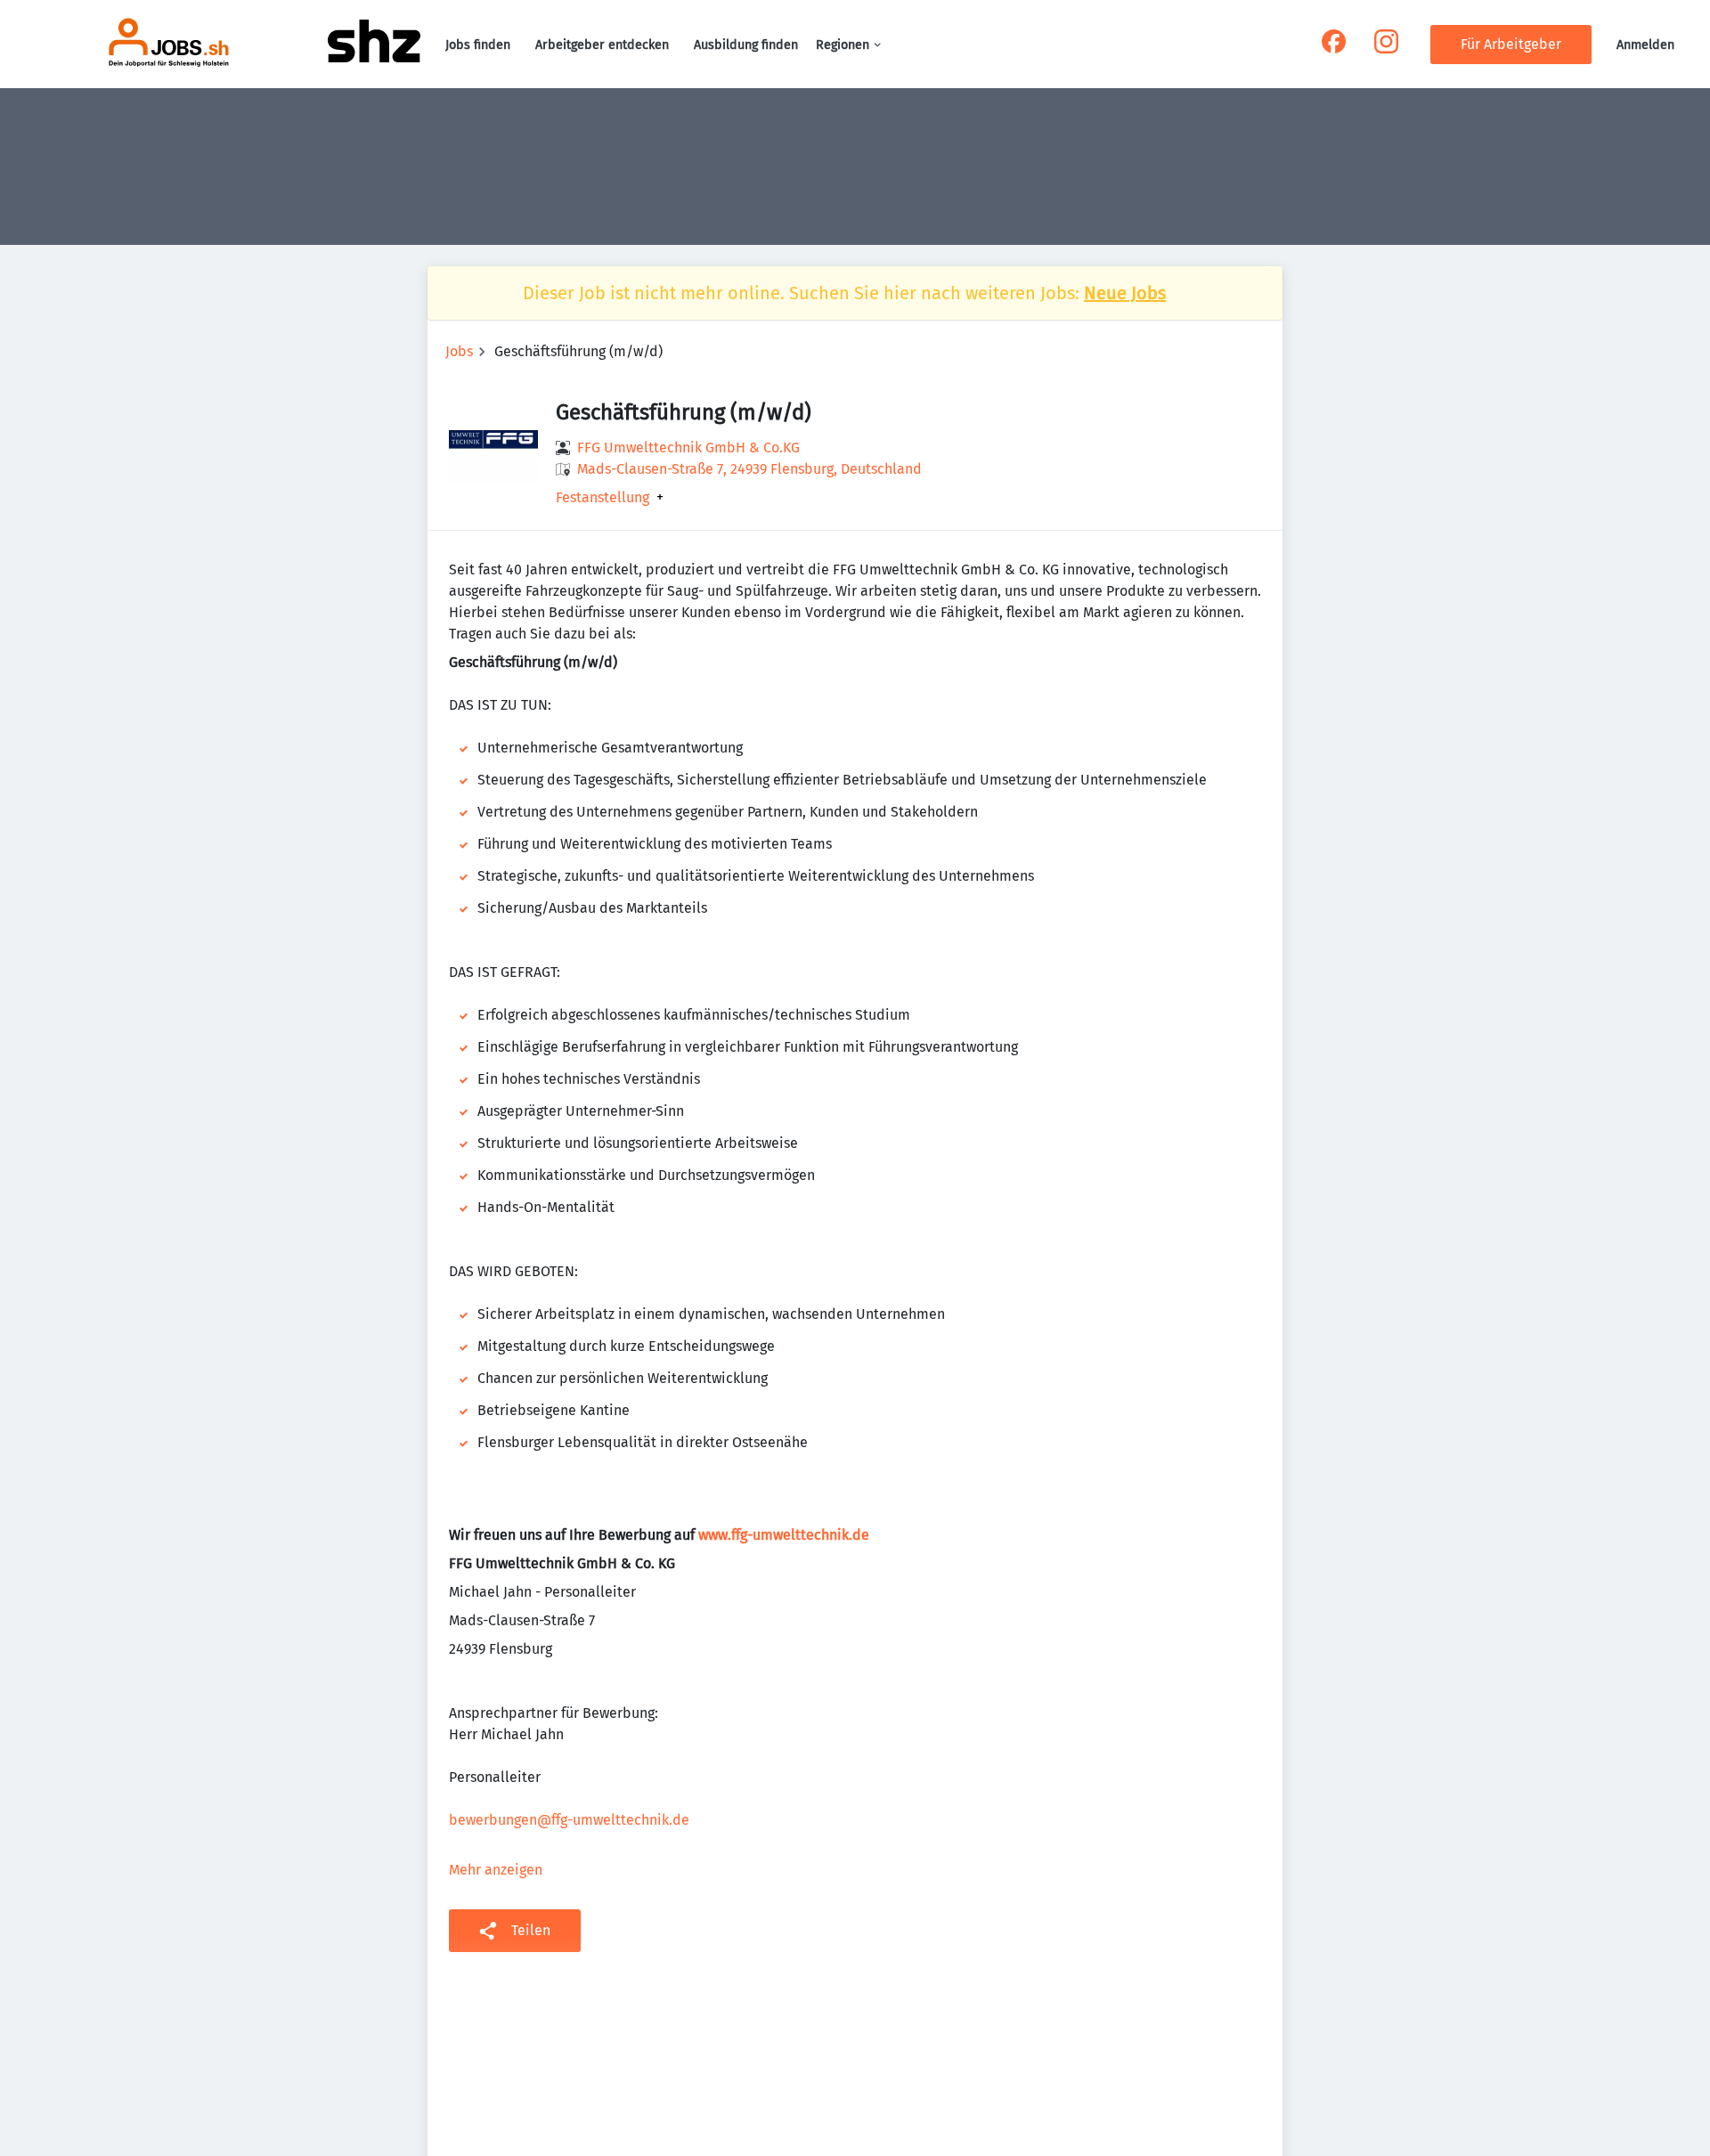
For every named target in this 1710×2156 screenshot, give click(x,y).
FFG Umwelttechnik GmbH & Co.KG (688, 447)
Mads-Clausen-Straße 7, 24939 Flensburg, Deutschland (749, 469)
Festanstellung (603, 498)
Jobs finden (478, 45)
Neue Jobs (1125, 293)
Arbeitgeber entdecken (602, 45)
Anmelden (1645, 45)
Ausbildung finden (746, 45)
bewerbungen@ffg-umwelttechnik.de (569, 1820)
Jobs (459, 351)
